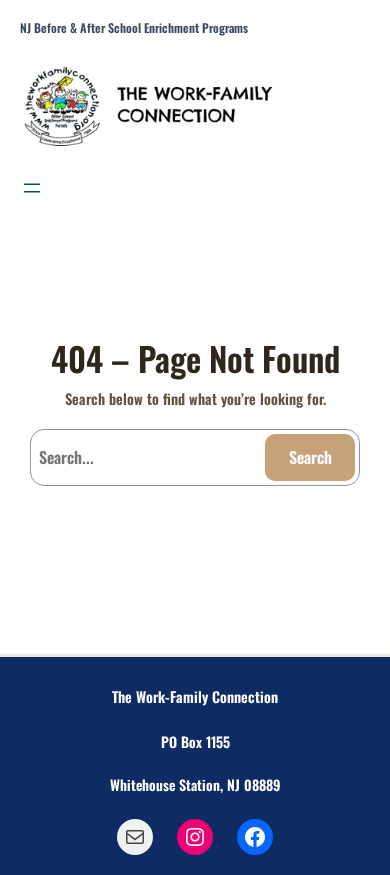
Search (310, 457)
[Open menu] (32, 188)
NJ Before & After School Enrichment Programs (134, 28)
